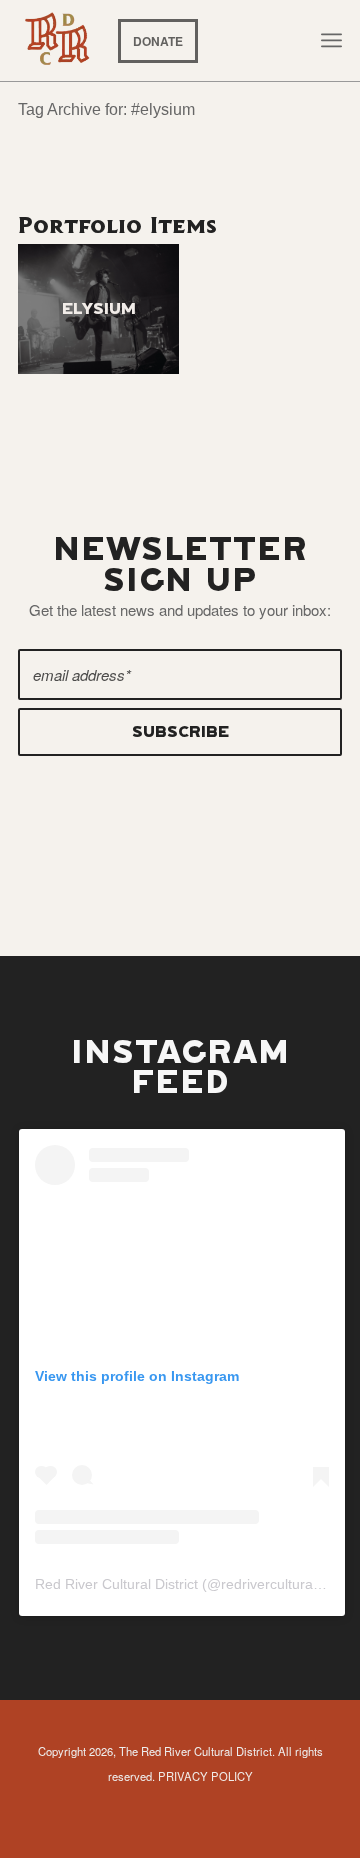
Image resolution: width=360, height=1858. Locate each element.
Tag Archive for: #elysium (106, 109)
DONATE (158, 41)
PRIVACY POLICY (205, 1776)
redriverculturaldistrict (289, 1584)
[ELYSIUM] (98, 309)
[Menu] (331, 40)
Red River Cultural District (116, 1584)
